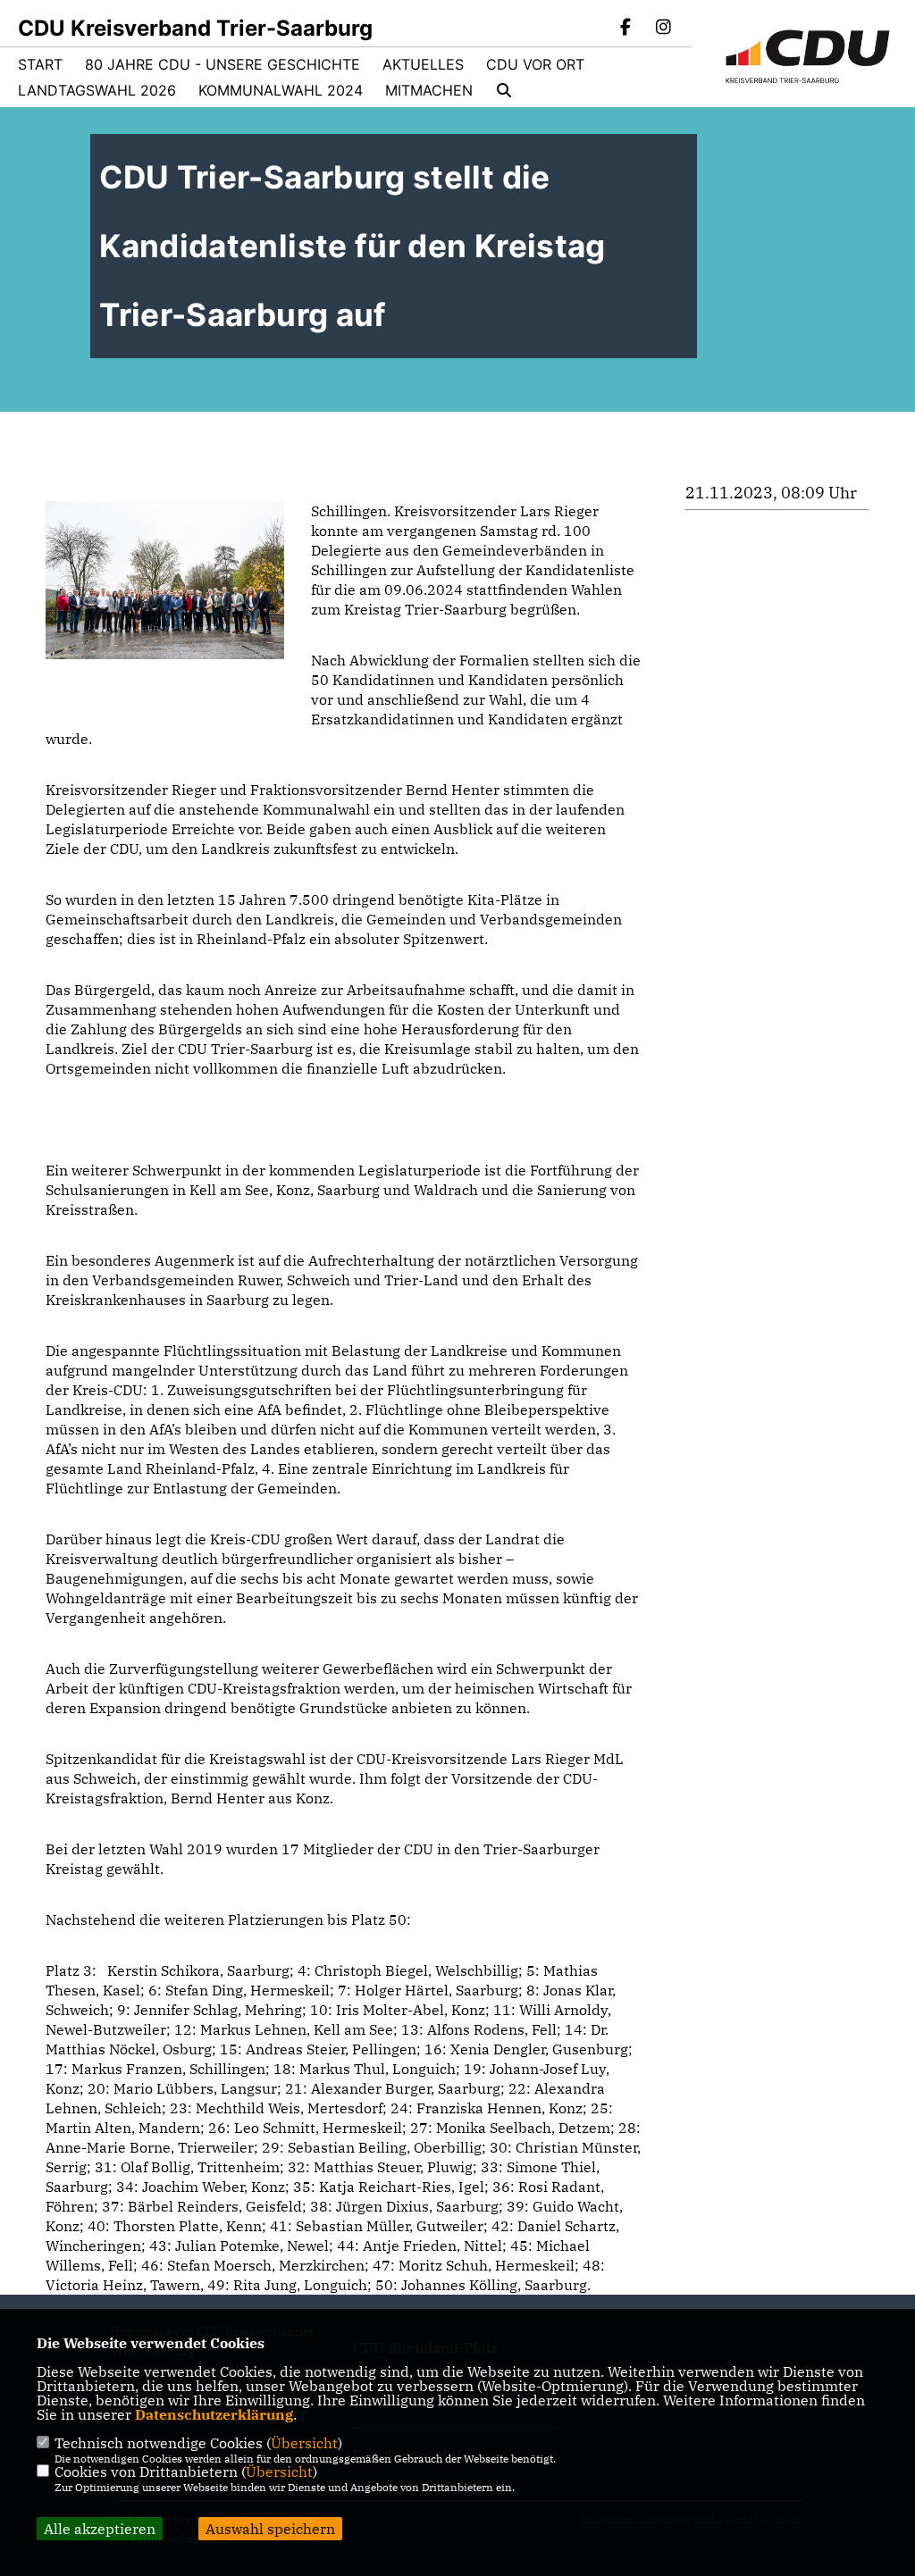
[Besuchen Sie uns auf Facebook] (626, 29)
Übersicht (304, 2443)
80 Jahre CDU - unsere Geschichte (222, 64)
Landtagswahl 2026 (97, 90)
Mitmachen (429, 90)
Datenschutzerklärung (214, 2414)
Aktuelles (423, 64)
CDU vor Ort (535, 64)
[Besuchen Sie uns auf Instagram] (663, 29)
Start (40, 64)
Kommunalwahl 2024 (281, 90)
